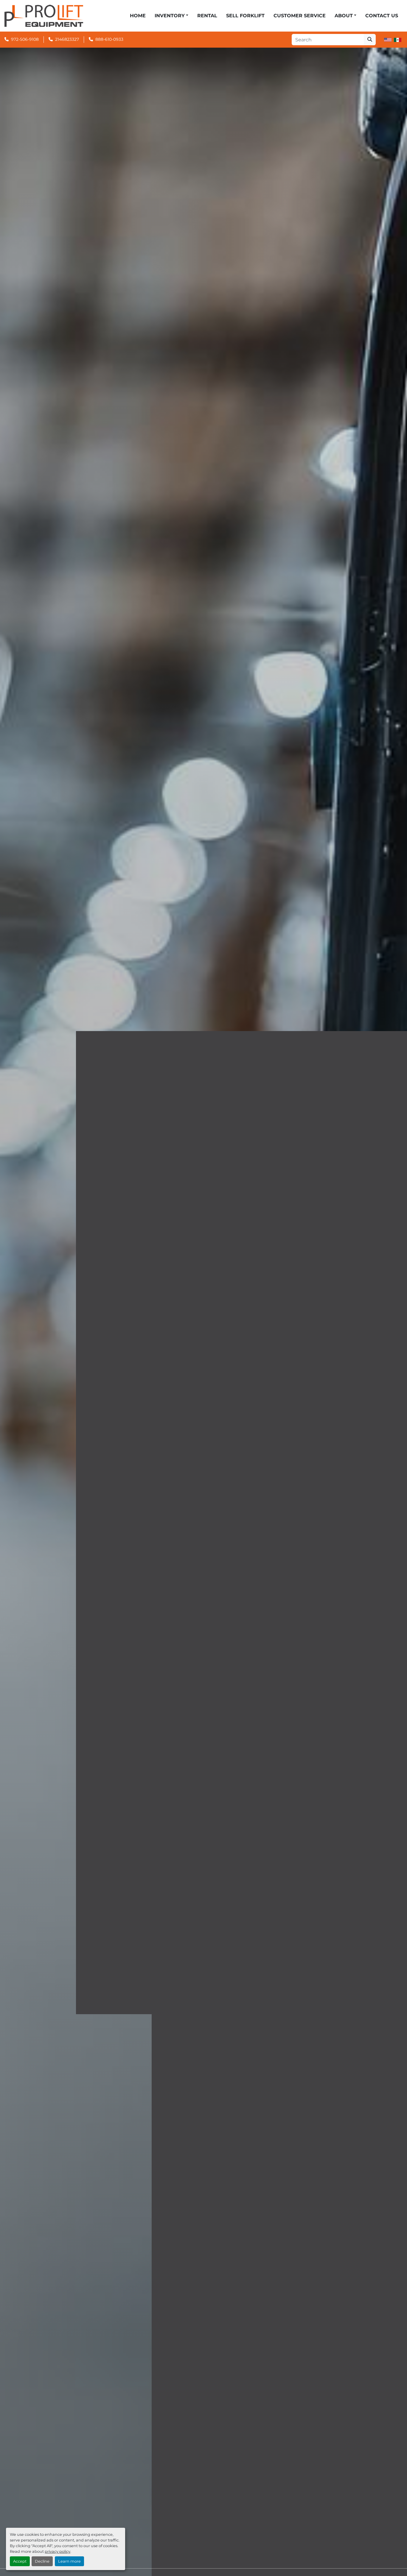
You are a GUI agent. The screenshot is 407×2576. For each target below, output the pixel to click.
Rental (207, 16)
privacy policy (58, 2551)
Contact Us (382, 16)
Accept (20, 2561)
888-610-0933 (109, 39)
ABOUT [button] (344, 16)
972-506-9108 (25, 39)
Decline (42, 2561)
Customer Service (300, 16)
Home (138, 16)
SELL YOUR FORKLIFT (203, 1352)
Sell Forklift (245, 16)
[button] (171, 16)
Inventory (170, 16)
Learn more (69, 2561)
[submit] (370, 40)
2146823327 (67, 39)
